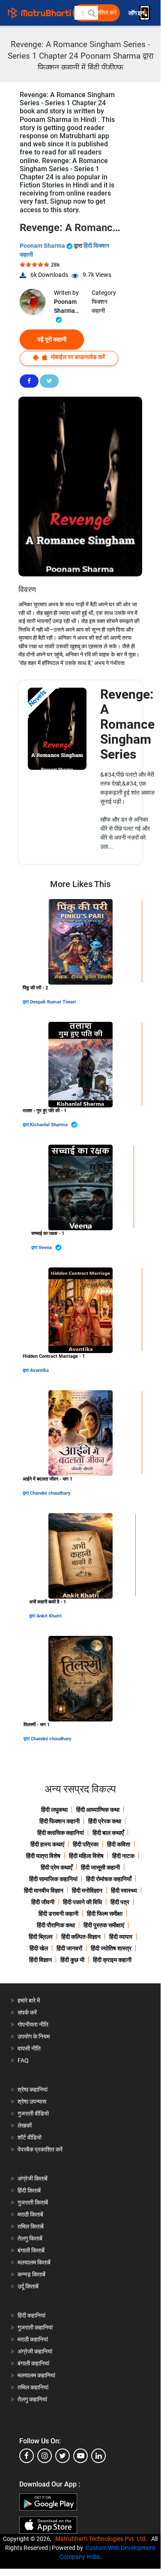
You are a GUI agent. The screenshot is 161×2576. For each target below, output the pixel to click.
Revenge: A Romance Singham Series (127, 724)
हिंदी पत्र (120, 1902)
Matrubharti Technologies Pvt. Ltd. (103, 2539)
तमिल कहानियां (33, 2387)
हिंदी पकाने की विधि (82, 1902)
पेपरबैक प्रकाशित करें (40, 2149)
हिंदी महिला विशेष (86, 1856)
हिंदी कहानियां (31, 2315)
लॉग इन (137, 13)
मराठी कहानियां (33, 2339)
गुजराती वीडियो (33, 2113)
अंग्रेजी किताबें (33, 2178)
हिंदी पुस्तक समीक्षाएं (104, 1925)
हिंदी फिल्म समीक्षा (105, 1914)
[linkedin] (98, 2456)
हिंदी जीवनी (43, 1902)
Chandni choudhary (50, 1493)
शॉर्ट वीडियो (30, 2137)
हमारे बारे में (29, 2000)
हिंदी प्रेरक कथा (105, 1821)
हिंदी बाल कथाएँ (108, 1833)
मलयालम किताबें (34, 2262)
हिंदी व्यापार (121, 1937)
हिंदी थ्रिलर (41, 1937)
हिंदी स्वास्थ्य (124, 1890)
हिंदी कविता (119, 1844)
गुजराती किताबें (33, 2202)
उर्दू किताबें (28, 2286)
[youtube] (80, 2456)
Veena (46, 1248)
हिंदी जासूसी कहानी (100, 1867)
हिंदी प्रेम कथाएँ (57, 1867)
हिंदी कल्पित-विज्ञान (81, 1937)
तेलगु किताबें (30, 2238)
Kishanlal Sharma (49, 1125)
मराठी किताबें (30, 2214)
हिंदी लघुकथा (54, 1810)
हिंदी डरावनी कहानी (58, 1914)
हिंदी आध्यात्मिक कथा (98, 1810)
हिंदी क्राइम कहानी (112, 1960)
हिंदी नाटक (123, 1856)
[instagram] (45, 2456)
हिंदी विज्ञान (40, 1960)
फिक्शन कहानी (100, 306)
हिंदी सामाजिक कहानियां (53, 1879)
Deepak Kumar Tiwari (53, 1002)
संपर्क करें (27, 2012)
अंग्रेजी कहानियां (35, 2351)
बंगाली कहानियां (33, 2363)
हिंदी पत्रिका (86, 1844)
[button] (91, 13)
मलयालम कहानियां (36, 2375)
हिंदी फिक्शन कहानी (60, 1821)
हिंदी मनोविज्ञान (87, 1890)
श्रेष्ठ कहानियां (33, 2089)
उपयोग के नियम (34, 2036)
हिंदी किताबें (29, 2190)
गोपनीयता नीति (33, 2024)
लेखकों (25, 2125)
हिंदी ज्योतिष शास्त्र (111, 1948)
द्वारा (26, 1002)
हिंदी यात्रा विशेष (43, 1856)
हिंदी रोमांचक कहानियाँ (109, 1879)
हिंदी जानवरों (69, 1948)
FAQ (23, 2060)
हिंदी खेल (39, 1948)
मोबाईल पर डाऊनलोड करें (77, 357)
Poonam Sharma (43, 246)
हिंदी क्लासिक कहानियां (61, 1833)
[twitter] (63, 2456)
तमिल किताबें (31, 2226)
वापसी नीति (29, 2048)
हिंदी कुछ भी (72, 1960)
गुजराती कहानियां (35, 2327)
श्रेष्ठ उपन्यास (32, 2101)
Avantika (39, 1370)
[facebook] (27, 2456)
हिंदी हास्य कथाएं (47, 1844)
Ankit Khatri (49, 1616)
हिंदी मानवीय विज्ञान (44, 1890)
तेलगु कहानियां (32, 2399)
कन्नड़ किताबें (31, 2274)
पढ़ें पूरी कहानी (52, 339)
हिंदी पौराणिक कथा (56, 1925)
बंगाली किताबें (31, 2250)
